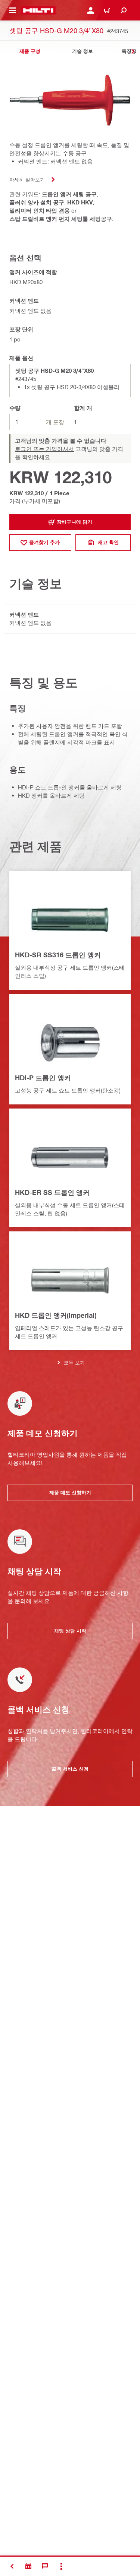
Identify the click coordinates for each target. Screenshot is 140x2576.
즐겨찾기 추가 (44, 542)
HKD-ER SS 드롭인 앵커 (52, 1192)
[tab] (30, 51)
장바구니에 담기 (74, 522)
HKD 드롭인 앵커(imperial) (56, 1315)
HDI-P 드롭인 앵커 (43, 1078)
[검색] (124, 10)
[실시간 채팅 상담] (45, 2566)
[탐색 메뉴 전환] (13, 10)
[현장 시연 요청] (28, 2566)
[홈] (38, 10)
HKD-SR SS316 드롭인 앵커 (58, 955)
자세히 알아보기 (27, 179)
